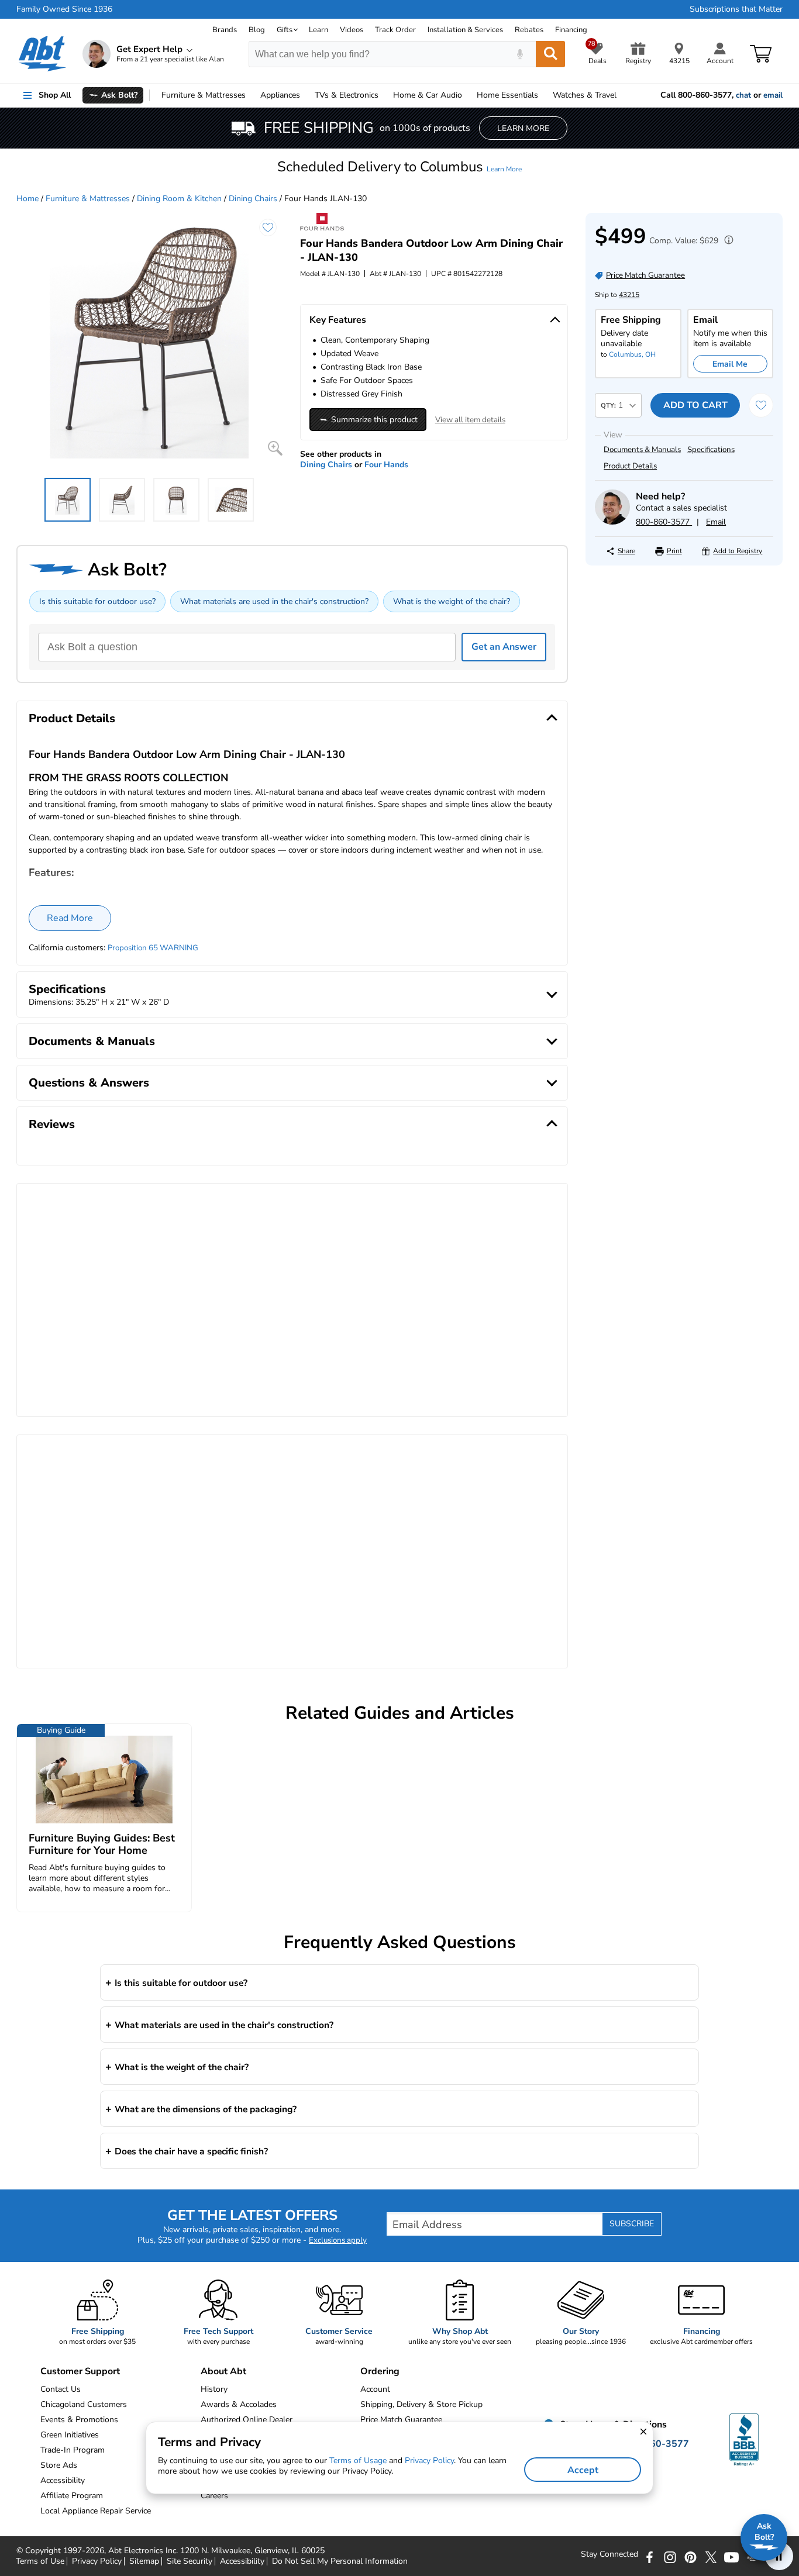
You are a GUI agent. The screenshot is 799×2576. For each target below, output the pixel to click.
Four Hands (386, 465)
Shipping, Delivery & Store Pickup (421, 2404)
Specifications (711, 450)
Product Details (630, 466)
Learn (318, 30)
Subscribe (632, 2224)
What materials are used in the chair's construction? (274, 601)
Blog (257, 30)
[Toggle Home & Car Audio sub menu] (467, 95)
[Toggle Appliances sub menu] (305, 95)
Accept (583, 2470)
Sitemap (144, 2561)
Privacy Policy (97, 2561)
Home (507, 95)
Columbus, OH (632, 354)
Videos (352, 30)
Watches (585, 95)
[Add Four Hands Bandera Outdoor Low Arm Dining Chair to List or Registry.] (268, 227)
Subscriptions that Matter (736, 9)
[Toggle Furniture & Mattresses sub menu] (251, 95)
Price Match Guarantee (401, 2420)
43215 (629, 295)
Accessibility (242, 2561)
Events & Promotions (79, 2420)
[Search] (550, 54)
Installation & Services (465, 30)
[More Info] (726, 241)
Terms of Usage (358, 2461)
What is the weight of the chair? (452, 601)
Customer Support (80, 2371)
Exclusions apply (338, 2240)
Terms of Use (40, 2561)
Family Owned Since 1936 (64, 9)
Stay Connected (609, 2554)
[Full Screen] (275, 448)
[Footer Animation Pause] (779, 2556)
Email (716, 522)
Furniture (204, 95)
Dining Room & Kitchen (179, 199)
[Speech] (520, 54)
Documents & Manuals (642, 450)
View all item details (470, 420)
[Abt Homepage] (42, 54)
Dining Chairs (253, 199)
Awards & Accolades (239, 2404)
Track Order (395, 30)
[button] (399, 167)
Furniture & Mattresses (88, 199)
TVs (347, 95)
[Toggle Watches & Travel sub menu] (622, 95)
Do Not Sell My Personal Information (340, 2561)
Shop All (55, 95)
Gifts (285, 30)
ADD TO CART (695, 405)
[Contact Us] (612, 522)
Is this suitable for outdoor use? (97, 601)
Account (375, 2389)
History (214, 2389)
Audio (428, 95)
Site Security (190, 2561)
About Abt (223, 2371)
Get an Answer (504, 647)
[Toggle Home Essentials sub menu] (543, 95)
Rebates (529, 30)
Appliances (280, 95)
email (773, 95)
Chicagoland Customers (84, 2404)
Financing (571, 30)
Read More (70, 918)
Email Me (730, 364)
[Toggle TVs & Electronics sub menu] (384, 95)
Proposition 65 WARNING (153, 948)
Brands (225, 30)
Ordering (380, 2371)
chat (743, 95)
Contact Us (61, 2389)
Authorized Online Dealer (247, 2420)
